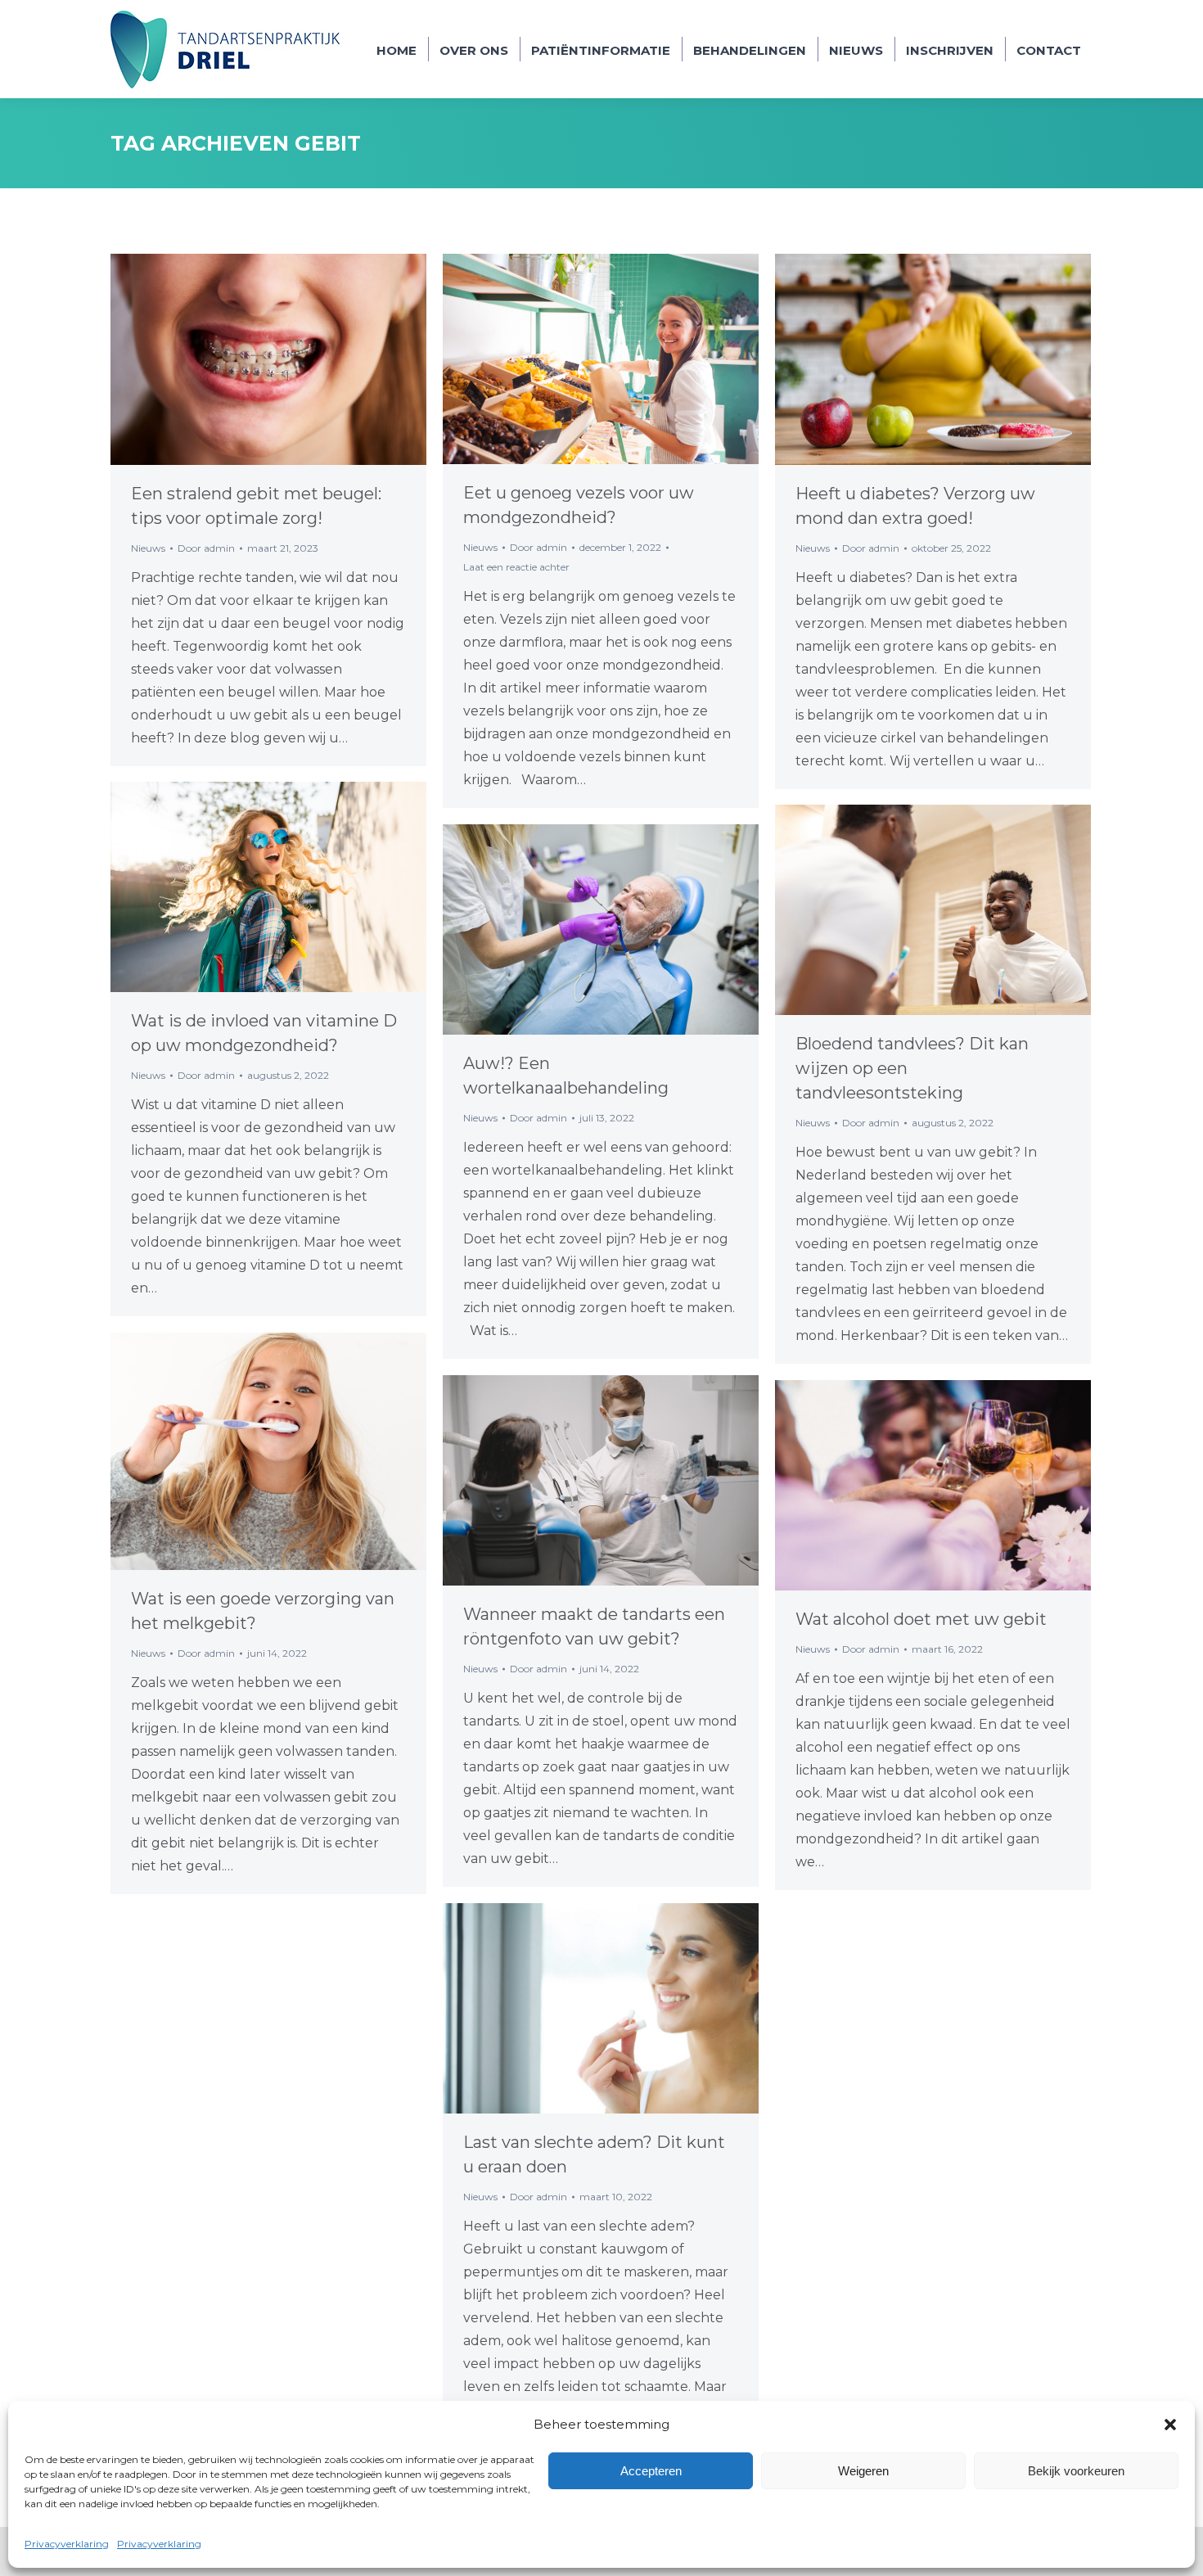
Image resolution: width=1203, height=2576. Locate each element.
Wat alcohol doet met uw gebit (921, 1619)
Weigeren (863, 2471)
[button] (1170, 2425)
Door (206, 548)
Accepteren (651, 2471)
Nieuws (148, 548)
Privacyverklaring (67, 2544)
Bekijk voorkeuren (1076, 2471)
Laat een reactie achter (516, 567)
